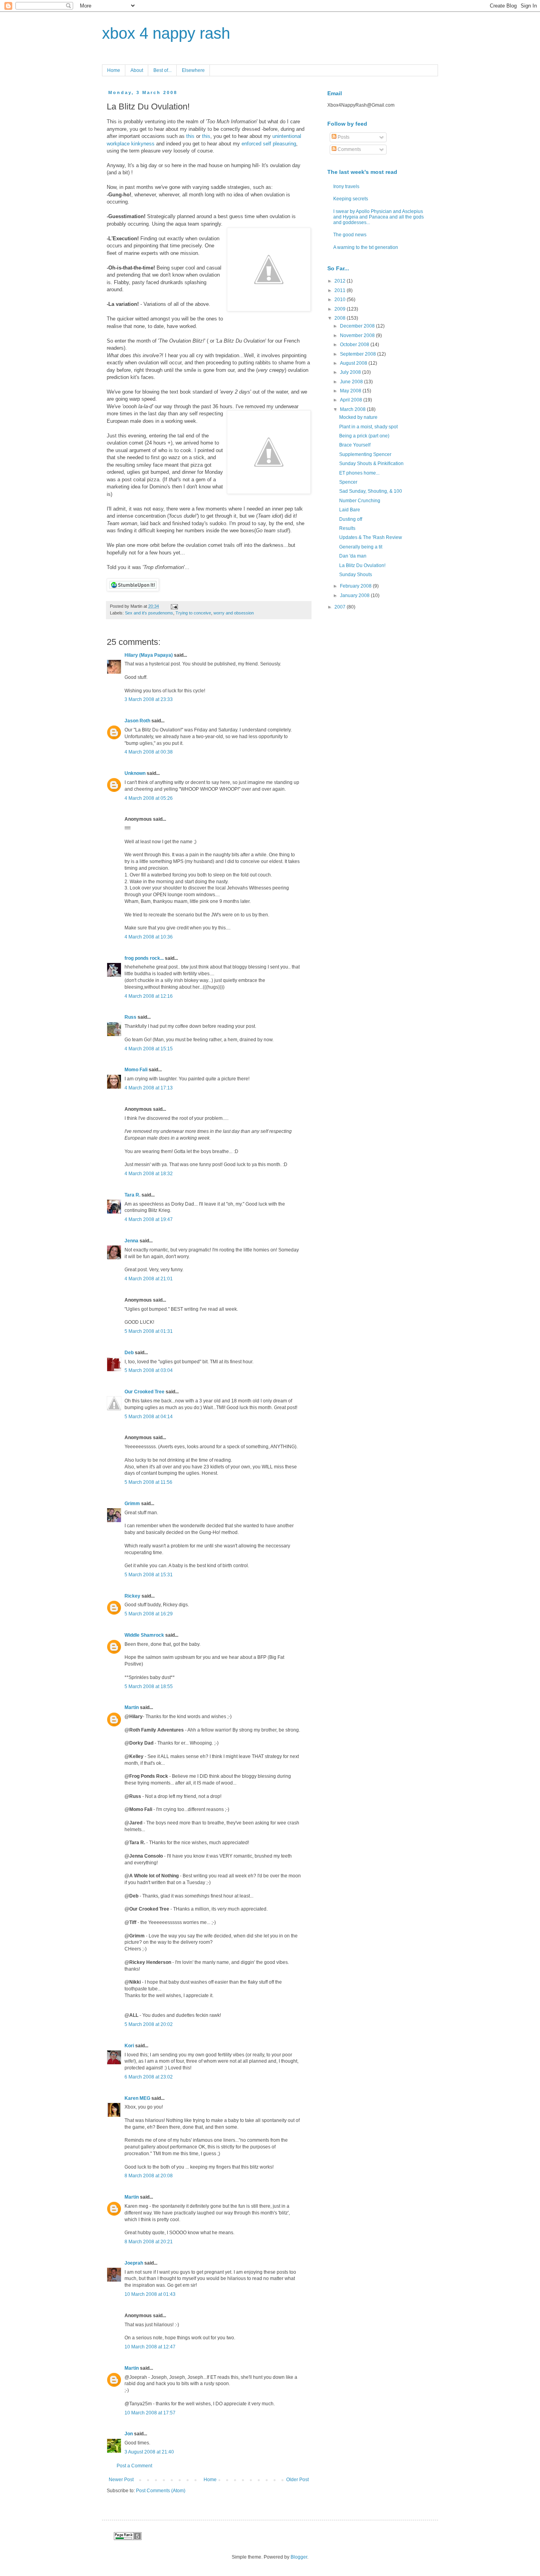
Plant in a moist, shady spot (368, 427)
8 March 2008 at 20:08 (149, 2176)
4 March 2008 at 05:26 (149, 798)
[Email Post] (173, 606)
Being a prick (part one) (364, 436)
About (137, 70)
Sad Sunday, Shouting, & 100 (371, 491)
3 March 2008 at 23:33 (149, 699)
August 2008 (354, 363)
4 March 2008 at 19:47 (149, 1219)
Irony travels (346, 187)
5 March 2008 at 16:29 (149, 1614)
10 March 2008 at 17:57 (150, 2413)
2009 (341, 309)
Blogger (299, 2557)
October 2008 (355, 345)
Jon (129, 2434)
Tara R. (132, 1195)
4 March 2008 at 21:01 (149, 1279)
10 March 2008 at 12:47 (150, 2347)
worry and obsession (234, 613)
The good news (350, 235)
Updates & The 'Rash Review (371, 537)
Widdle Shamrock (144, 1635)
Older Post (297, 2480)
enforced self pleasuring (269, 144)
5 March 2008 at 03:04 (149, 1370)
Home (114, 70)
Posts (343, 137)
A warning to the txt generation (366, 247)
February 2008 (356, 586)
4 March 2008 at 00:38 (149, 752)
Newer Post (121, 2480)
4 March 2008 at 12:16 (149, 996)
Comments (349, 149)
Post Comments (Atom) (161, 2491)
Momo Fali (136, 1070)
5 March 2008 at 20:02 (149, 2024)
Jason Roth (137, 721)
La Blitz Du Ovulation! (362, 565)
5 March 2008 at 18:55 (149, 1687)
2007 (341, 607)
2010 (341, 300)
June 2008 (352, 382)
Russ (130, 1017)
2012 (341, 281)
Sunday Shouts (356, 575)
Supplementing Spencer (365, 454)
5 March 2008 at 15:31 (149, 1575)
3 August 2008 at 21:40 (149, 2452)
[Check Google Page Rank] (128, 2538)
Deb (129, 1353)
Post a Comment (134, 2466)
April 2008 (352, 400)
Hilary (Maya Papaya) (149, 655)
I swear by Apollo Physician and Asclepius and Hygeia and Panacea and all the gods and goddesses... (379, 217)
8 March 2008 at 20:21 (149, 2242)
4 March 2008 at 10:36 (149, 937)
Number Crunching (360, 501)
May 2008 (351, 391)
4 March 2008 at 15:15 (149, 1049)
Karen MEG (137, 2098)
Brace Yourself (355, 445)
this (191, 136)
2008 (341, 318)
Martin (132, 1707)
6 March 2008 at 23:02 (149, 2077)
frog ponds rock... (144, 958)
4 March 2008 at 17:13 (149, 1088)
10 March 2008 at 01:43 (150, 2294)
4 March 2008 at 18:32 (149, 1174)
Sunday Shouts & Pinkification (371, 464)
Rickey (132, 1596)
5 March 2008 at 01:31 (149, 1331)
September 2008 (359, 354)
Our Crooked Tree (144, 1392)
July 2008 (351, 372)
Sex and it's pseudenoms (149, 613)
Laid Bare (350, 510)
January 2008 (355, 595)
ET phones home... (359, 473)
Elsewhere (193, 70)
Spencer (348, 482)
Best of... (162, 70)
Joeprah (134, 2263)
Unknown (135, 773)
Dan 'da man (353, 556)
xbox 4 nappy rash (166, 33)
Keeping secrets (351, 199)
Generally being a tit (361, 547)
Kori (129, 2046)
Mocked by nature (358, 417)
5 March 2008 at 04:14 (149, 1417)
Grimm (132, 1504)
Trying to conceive (193, 613)
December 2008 (358, 326)
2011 (341, 290)
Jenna (131, 1241)
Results (347, 528)
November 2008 (358, 335)
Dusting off (351, 519)
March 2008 (353, 409)
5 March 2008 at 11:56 (148, 1482)
